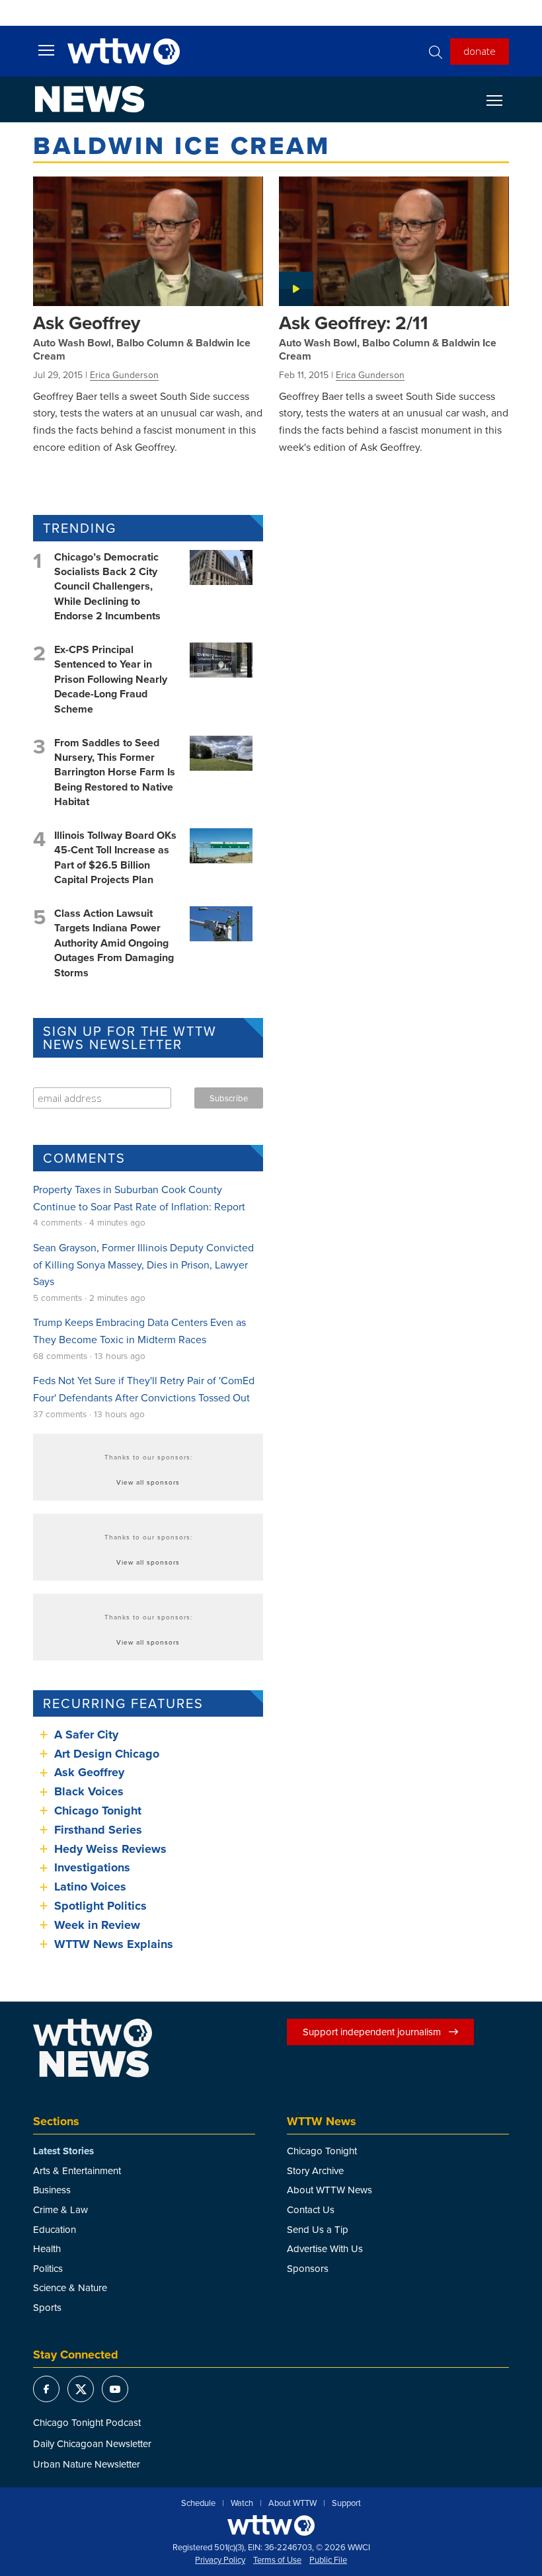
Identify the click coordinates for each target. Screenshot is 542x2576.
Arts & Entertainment (77, 2170)
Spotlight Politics (100, 1906)
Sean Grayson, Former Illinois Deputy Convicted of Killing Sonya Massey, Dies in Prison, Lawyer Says (143, 1264)
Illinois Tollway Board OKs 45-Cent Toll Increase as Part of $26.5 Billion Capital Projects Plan (115, 857)
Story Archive (315, 2170)
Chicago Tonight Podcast (87, 2422)
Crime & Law (60, 2209)
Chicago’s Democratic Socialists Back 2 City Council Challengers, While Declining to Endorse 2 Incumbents (107, 587)
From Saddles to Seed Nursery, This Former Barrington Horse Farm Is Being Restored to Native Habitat (115, 772)
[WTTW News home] (90, 99)
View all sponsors (148, 1482)
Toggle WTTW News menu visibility (501, 100)
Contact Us (311, 2209)
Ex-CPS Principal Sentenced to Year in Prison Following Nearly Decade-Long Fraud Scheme (111, 679)
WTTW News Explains (115, 1944)
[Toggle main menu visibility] (46, 50)
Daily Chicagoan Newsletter (92, 2443)
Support (346, 2503)
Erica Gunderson (124, 375)
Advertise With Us (325, 2248)
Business (52, 2190)
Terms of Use (277, 2560)
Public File (328, 2560)
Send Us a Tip (318, 2229)
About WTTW (292, 2503)
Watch (242, 2503)
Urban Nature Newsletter (87, 2464)
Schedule (198, 2503)
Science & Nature (70, 2287)
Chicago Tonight (98, 1811)
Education (55, 2229)
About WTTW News (329, 2190)
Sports (47, 2307)
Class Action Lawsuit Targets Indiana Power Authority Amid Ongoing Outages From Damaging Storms (114, 943)
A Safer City (86, 1735)
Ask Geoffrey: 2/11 (354, 323)
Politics (48, 2268)
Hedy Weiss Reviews (110, 1849)
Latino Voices (90, 1887)
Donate (480, 51)
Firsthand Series (98, 1830)
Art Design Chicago (107, 1754)
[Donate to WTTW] (271, 2525)
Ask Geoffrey (87, 323)
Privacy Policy (220, 2560)
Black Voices (89, 1791)
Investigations (92, 1867)
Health (47, 2248)
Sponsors (308, 2268)
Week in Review (97, 1925)
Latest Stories (63, 2151)
